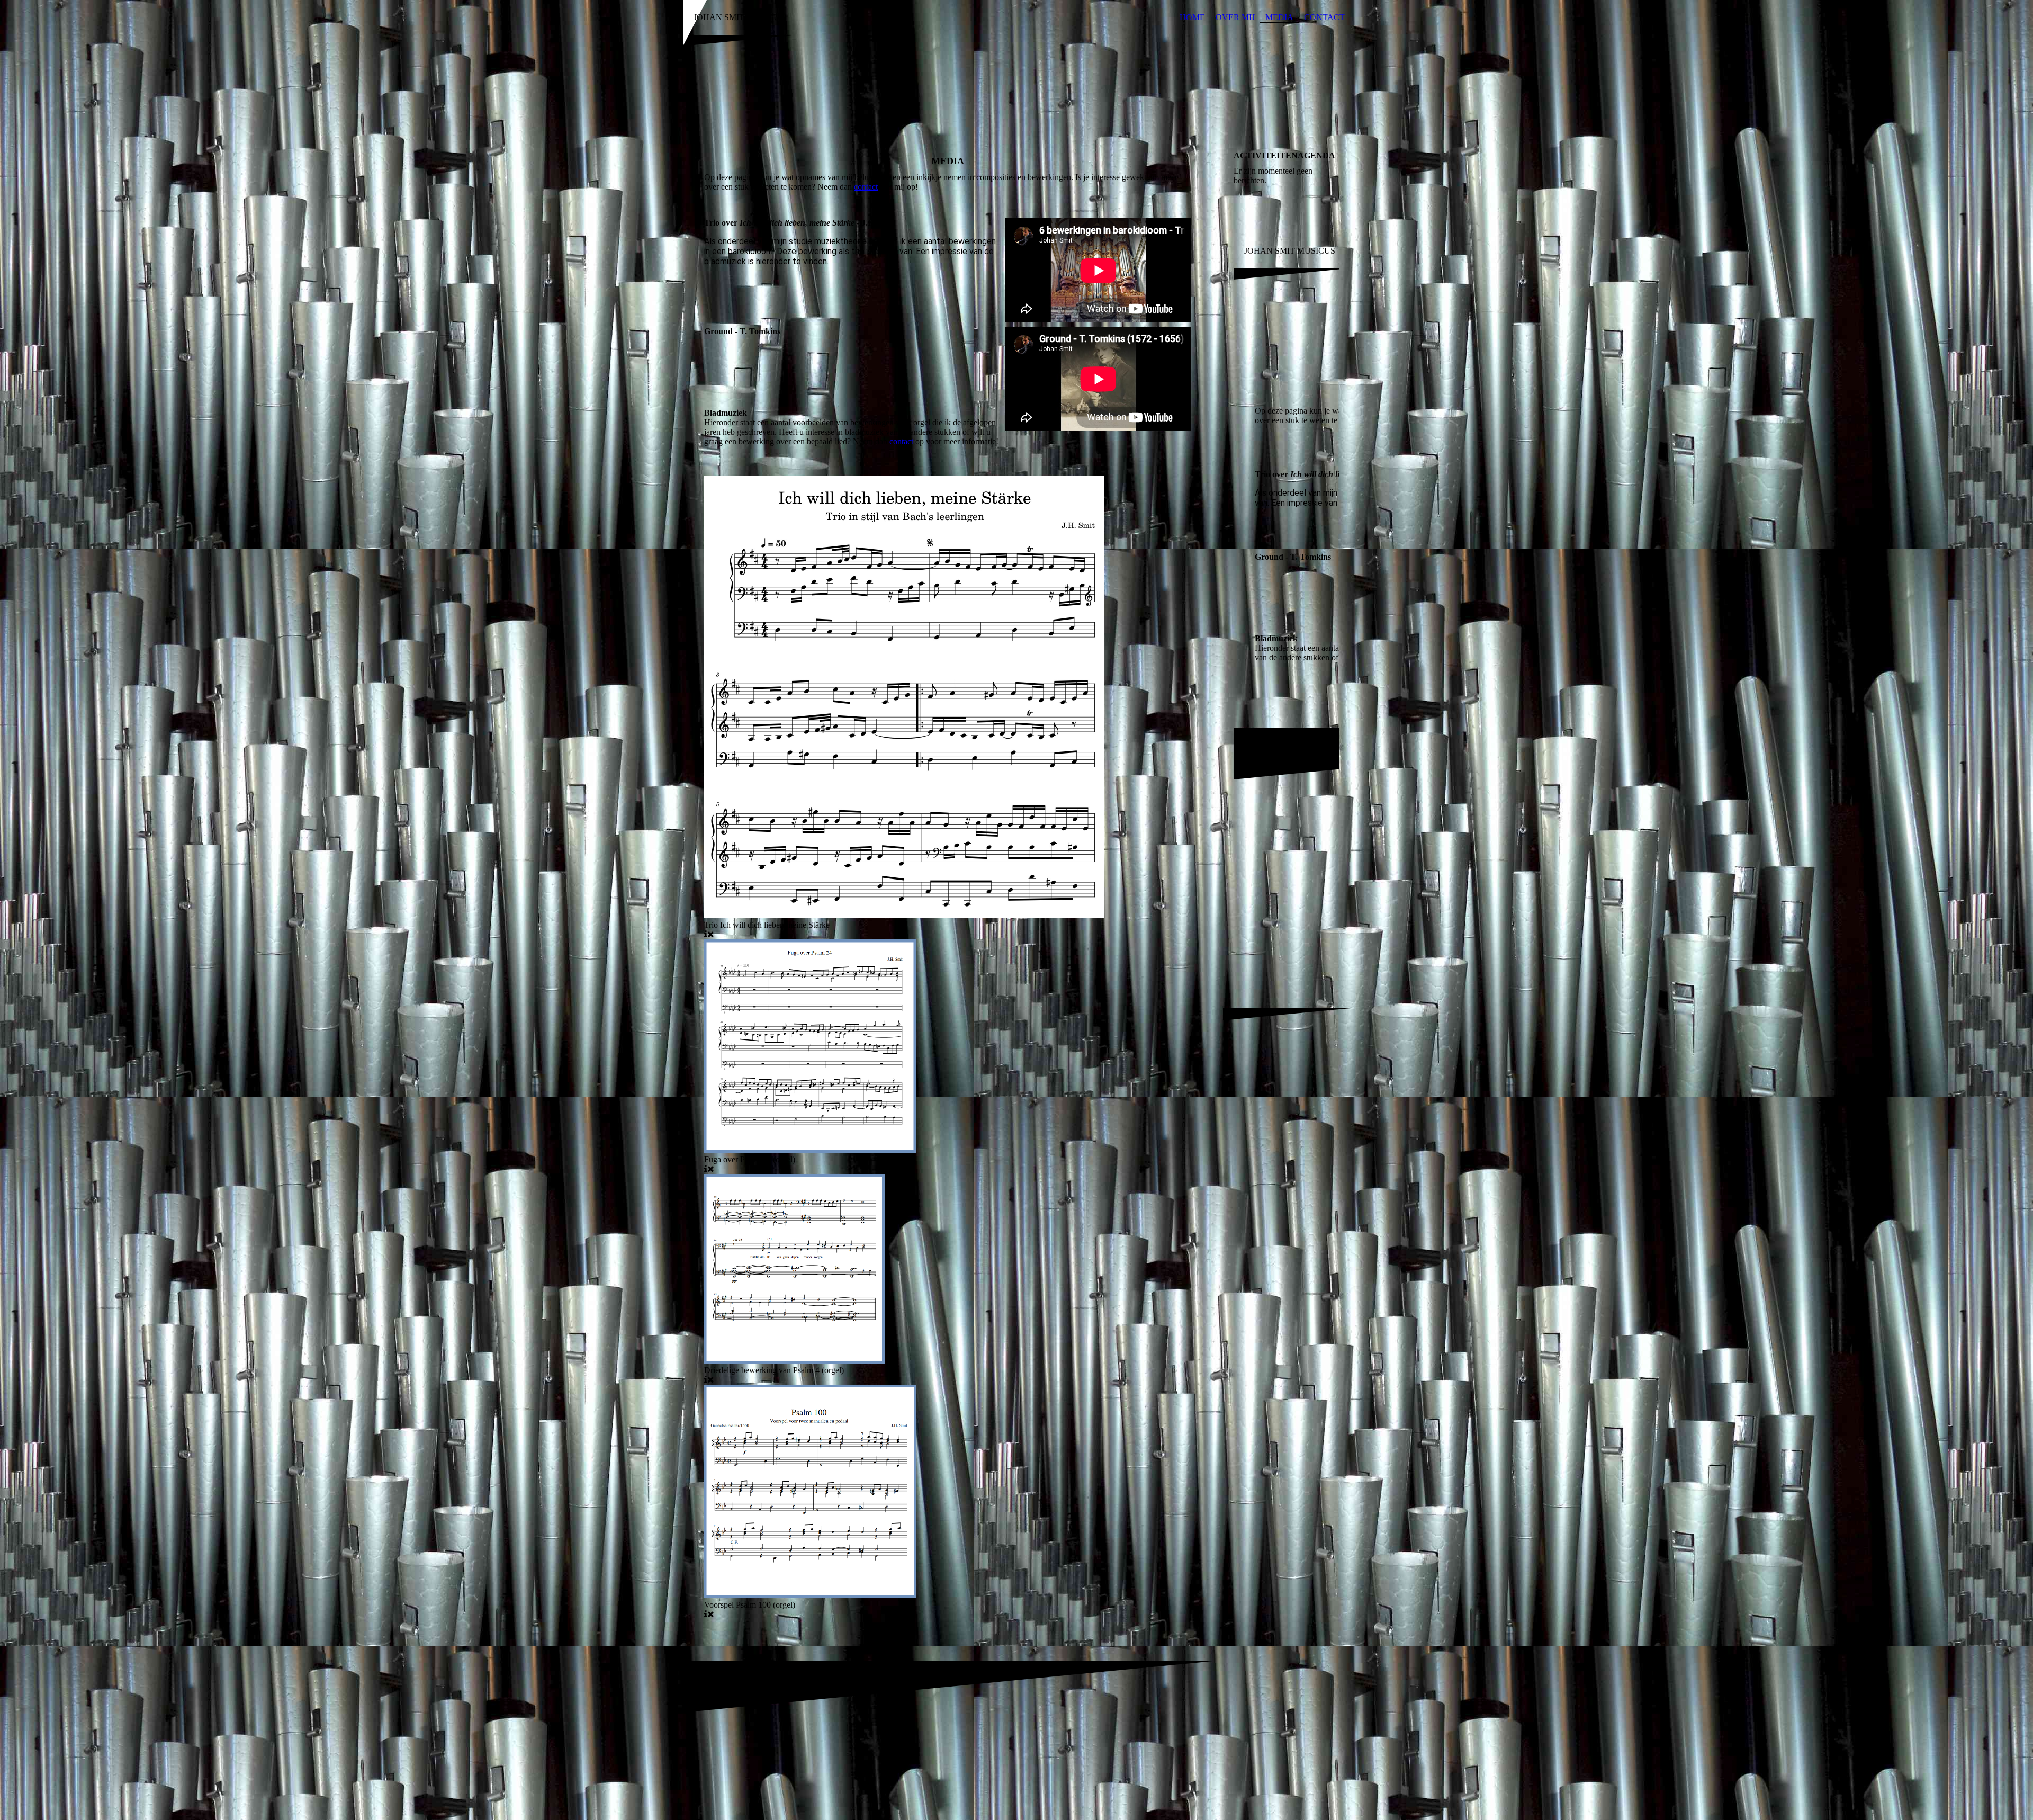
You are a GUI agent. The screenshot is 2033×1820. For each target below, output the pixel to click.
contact (866, 187)
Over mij (1235, 17)
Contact (1324, 17)
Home (1192, 17)
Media (1279, 17)
